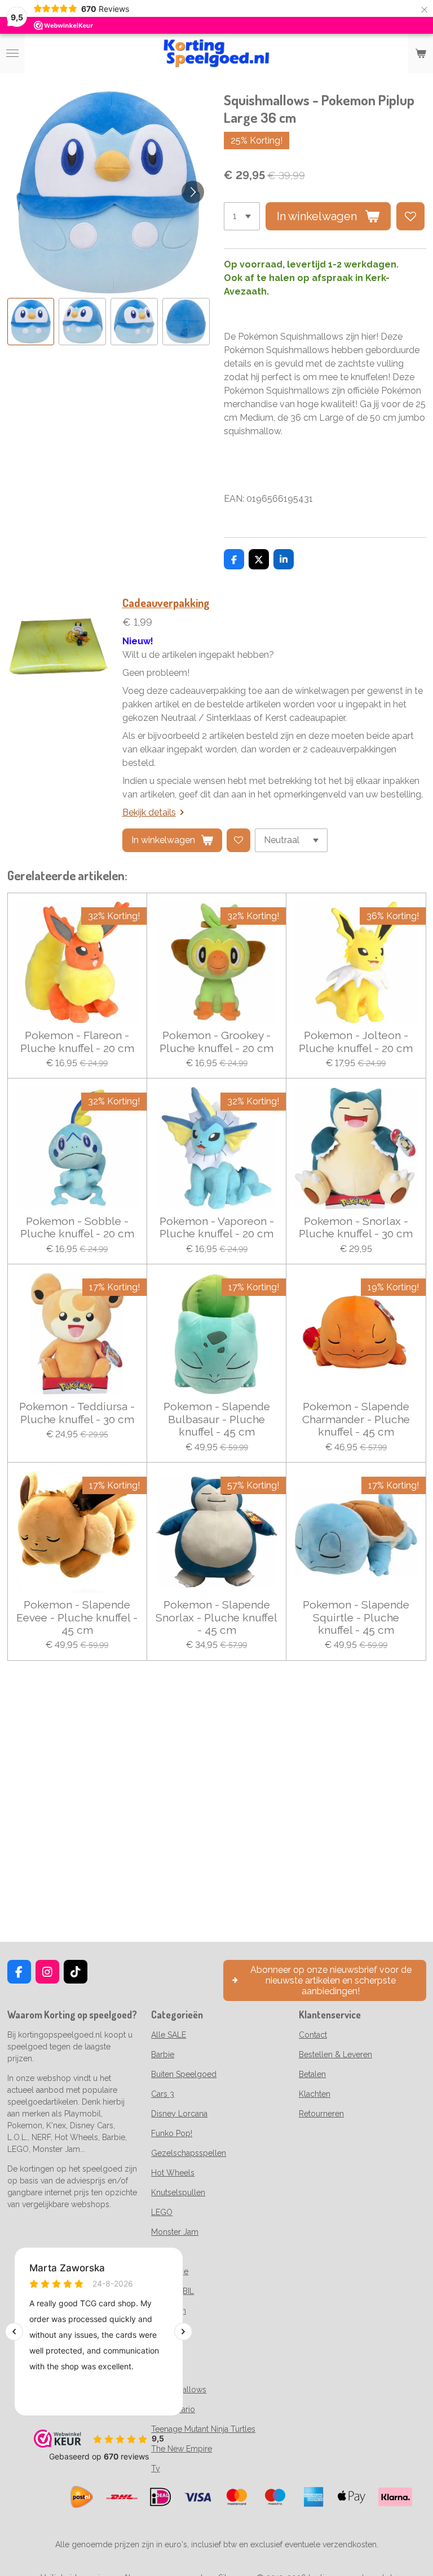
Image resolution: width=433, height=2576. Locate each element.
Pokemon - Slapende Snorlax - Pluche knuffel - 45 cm (216, 1617)
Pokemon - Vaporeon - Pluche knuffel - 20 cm (217, 1227)
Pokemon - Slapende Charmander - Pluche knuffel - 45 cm (356, 1419)
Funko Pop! (172, 2133)
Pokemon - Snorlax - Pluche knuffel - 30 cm (356, 1227)
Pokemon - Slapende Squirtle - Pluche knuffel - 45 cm (356, 1617)
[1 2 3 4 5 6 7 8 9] (242, 216)
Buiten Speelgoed (184, 2074)
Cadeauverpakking (166, 603)
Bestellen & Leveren (335, 2054)
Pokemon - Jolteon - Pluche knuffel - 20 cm (356, 1041)
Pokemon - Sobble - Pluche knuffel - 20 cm (77, 1227)
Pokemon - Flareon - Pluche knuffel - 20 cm (77, 1041)
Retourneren (321, 2114)
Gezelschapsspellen (189, 2153)
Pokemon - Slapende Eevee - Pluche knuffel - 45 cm (77, 1617)
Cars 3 (163, 2094)
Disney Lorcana (179, 2114)
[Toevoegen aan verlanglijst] (410, 216)
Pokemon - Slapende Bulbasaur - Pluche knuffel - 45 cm (217, 1419)
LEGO (162, 2212)
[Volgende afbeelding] (193, 192)
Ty (156, 2468)
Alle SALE (169, 2035)
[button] (31, 322)
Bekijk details (149, 812)
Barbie (163, 2054)
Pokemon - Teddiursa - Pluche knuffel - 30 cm (77, 1412)
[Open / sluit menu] (12, 54)
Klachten (315, 2094)
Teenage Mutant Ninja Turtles (203, 2429)
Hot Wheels (173, 2173)
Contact (313, 2035)
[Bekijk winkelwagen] (421, 54)
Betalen (312, 2074)
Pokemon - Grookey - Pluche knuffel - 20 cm (216, 1041)
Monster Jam (175, 2232)
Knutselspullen (178, 2192)
